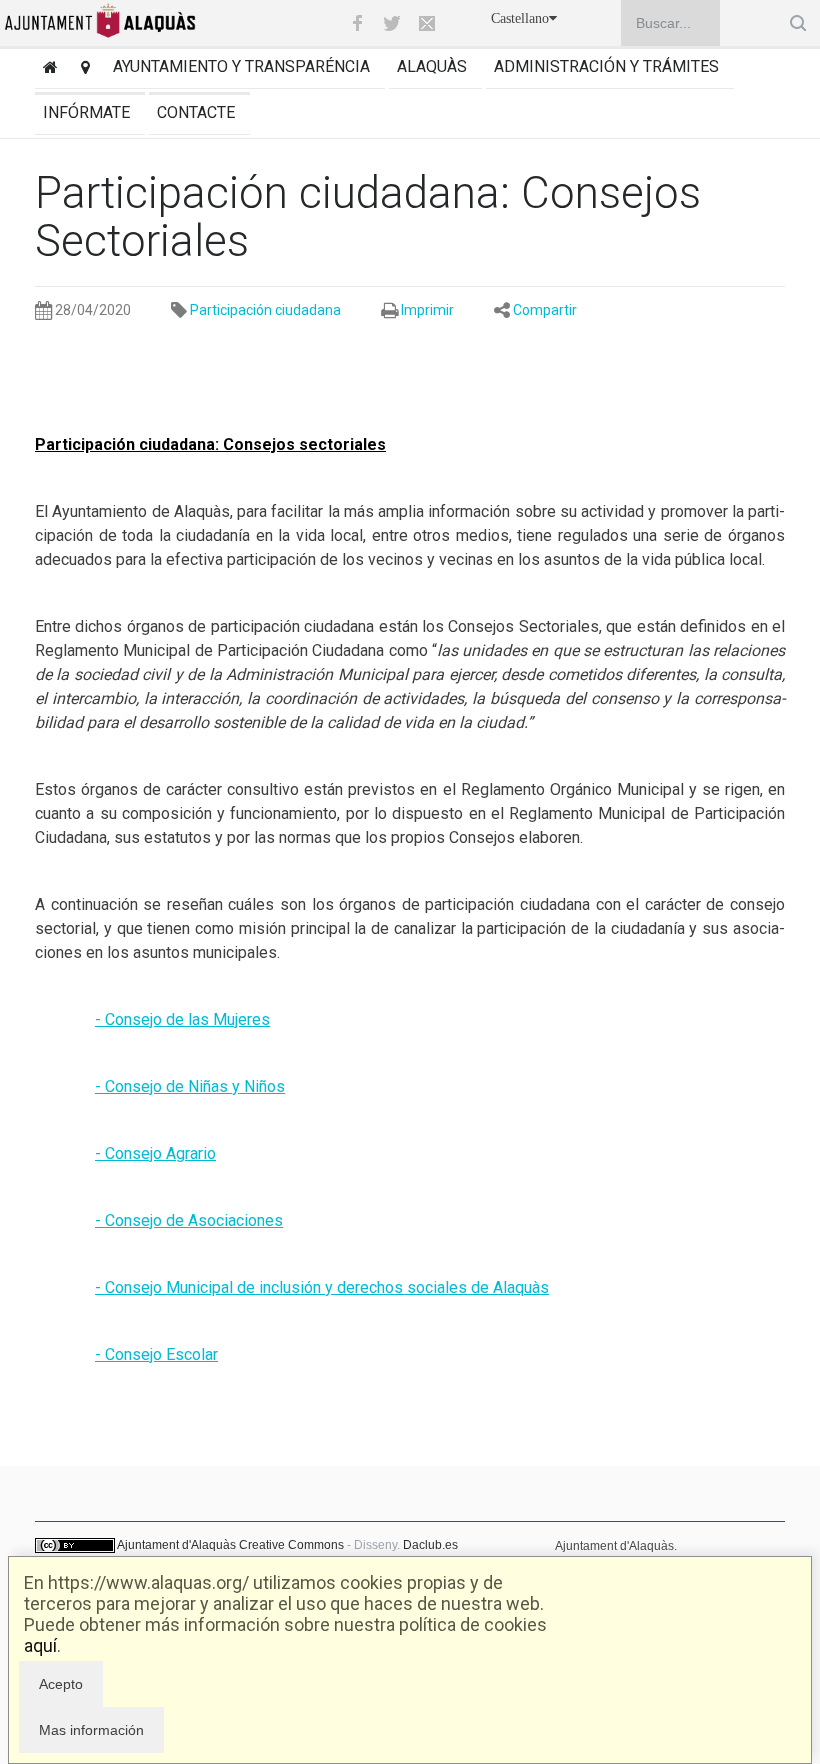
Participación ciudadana (265, 310)
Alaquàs (432, 66)
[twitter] (392, 23)
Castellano (520, 18)
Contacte (196, 112)
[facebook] (357, 23)
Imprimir (427, 310)
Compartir (545, 310)
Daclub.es (430, 1545)
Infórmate (86, 112)
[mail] (427, 23)
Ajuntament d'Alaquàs (176, 1545)
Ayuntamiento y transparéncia (241, 66)
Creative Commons (291, 1545)
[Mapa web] (81, 69)
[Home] (46, 69)
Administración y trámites (606, 66)
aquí (40, 1645)
